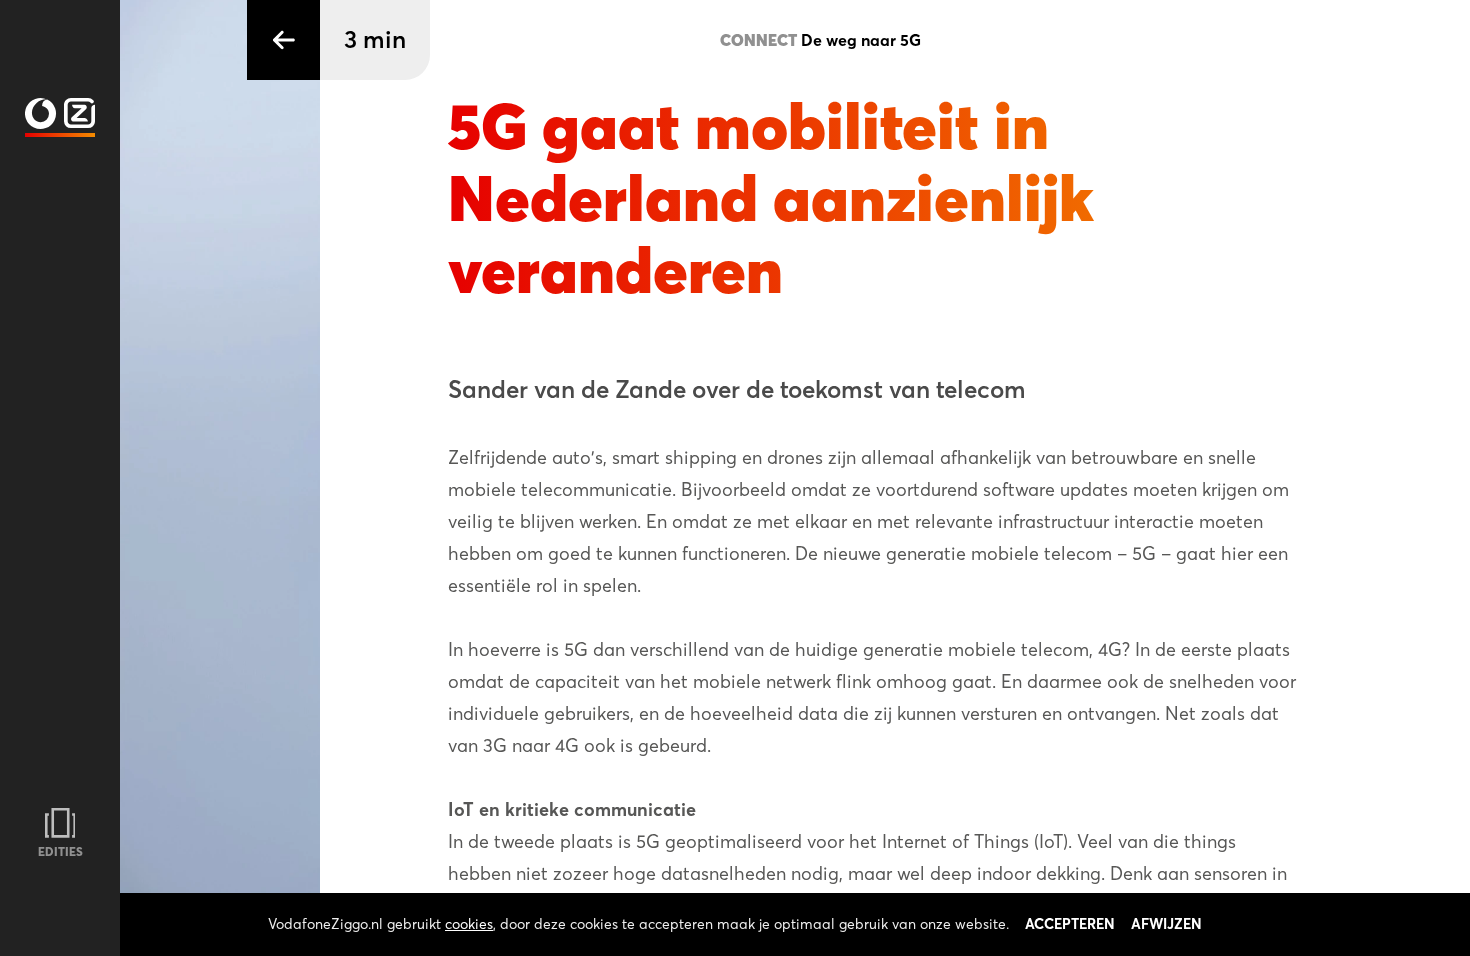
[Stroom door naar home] (60, 113)
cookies (469, 924)
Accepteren (1070, 924)
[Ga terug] (283, 40)
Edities (60, 851)
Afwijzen (1166, 924)
